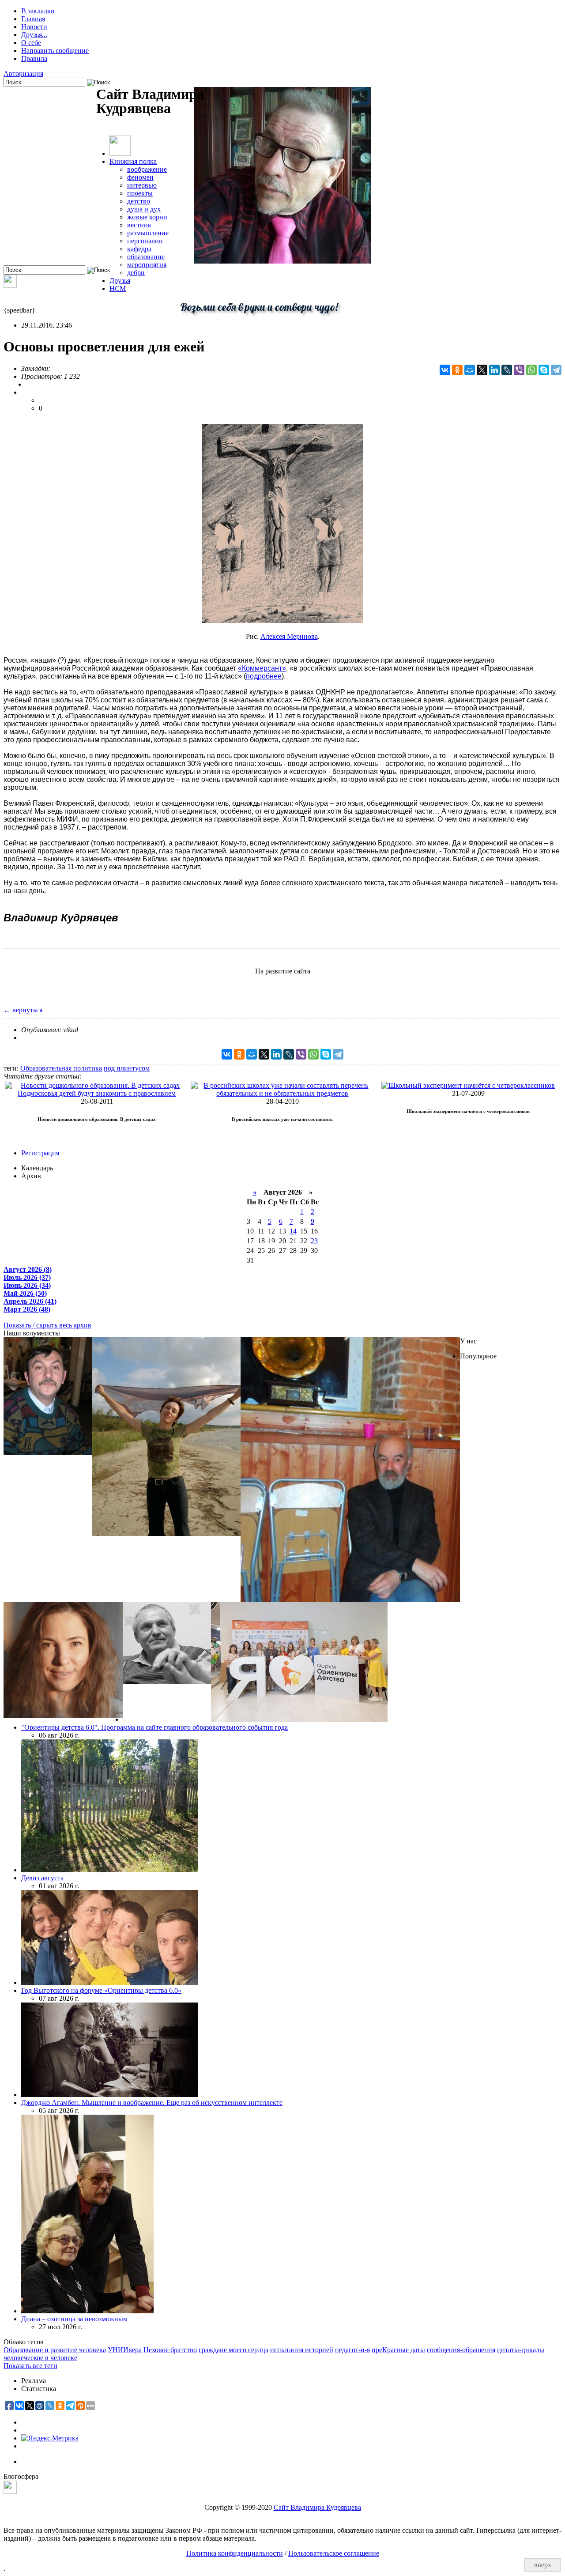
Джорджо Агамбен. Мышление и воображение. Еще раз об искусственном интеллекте (152, 2103)
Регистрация (40, 1153)
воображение (147, 169)
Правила (34, 58)
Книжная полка (133, 161)
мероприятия (147, 265)
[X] (482, 370)
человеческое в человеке (40, 2358)
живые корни (147, 217)
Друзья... (34, 35)
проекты (140, 193)
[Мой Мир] (470, 370)
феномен (140, 177)
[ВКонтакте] (445, 370)
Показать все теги (30, 2366)
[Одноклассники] (457, 370)
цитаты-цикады (521, 2350)
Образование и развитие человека (55, 2350)
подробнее (264, 676)
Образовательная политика (61, 1068)
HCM (118, 289)
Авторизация (23, 74)
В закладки (38, 11)
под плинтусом (127, 1068)
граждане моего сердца (234, 2350)
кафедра (139, 249)
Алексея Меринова (289, 636)
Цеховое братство (170, 2350)
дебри (136, 273)
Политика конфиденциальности (235, 2553)
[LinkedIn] (494, 370)
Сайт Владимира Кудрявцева (317, 2507)
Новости (34, 27)
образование (146, 257)
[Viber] (519, 370)
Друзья (120, 281)
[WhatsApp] (531, 370)
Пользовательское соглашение (334, 2553)
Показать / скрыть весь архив (47, 1325)
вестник (139, 225)
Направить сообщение (55, 51)
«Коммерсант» (262, 668)
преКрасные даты (398, 2350)
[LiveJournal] (507, 370)
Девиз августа (42, 1878)
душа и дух (144, 209)
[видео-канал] (10, 285)
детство (139, 201)
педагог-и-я (352, 2350)
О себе (31, 43)
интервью (142, 185)
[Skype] (544, 370)
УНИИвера (125, 2350)
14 (293, 1231)
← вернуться (23, 1010)
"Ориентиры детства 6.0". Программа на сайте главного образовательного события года (154, 1727)
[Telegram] (556, 370)
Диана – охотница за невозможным (74, 2319)
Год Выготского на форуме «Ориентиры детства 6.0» (101, 1990)
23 (314, 1241)
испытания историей (302, 2350)
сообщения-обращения (461, 2350)
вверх (543, 2565)
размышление (148, 233)
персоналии (145, 241)
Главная (33, 19)
